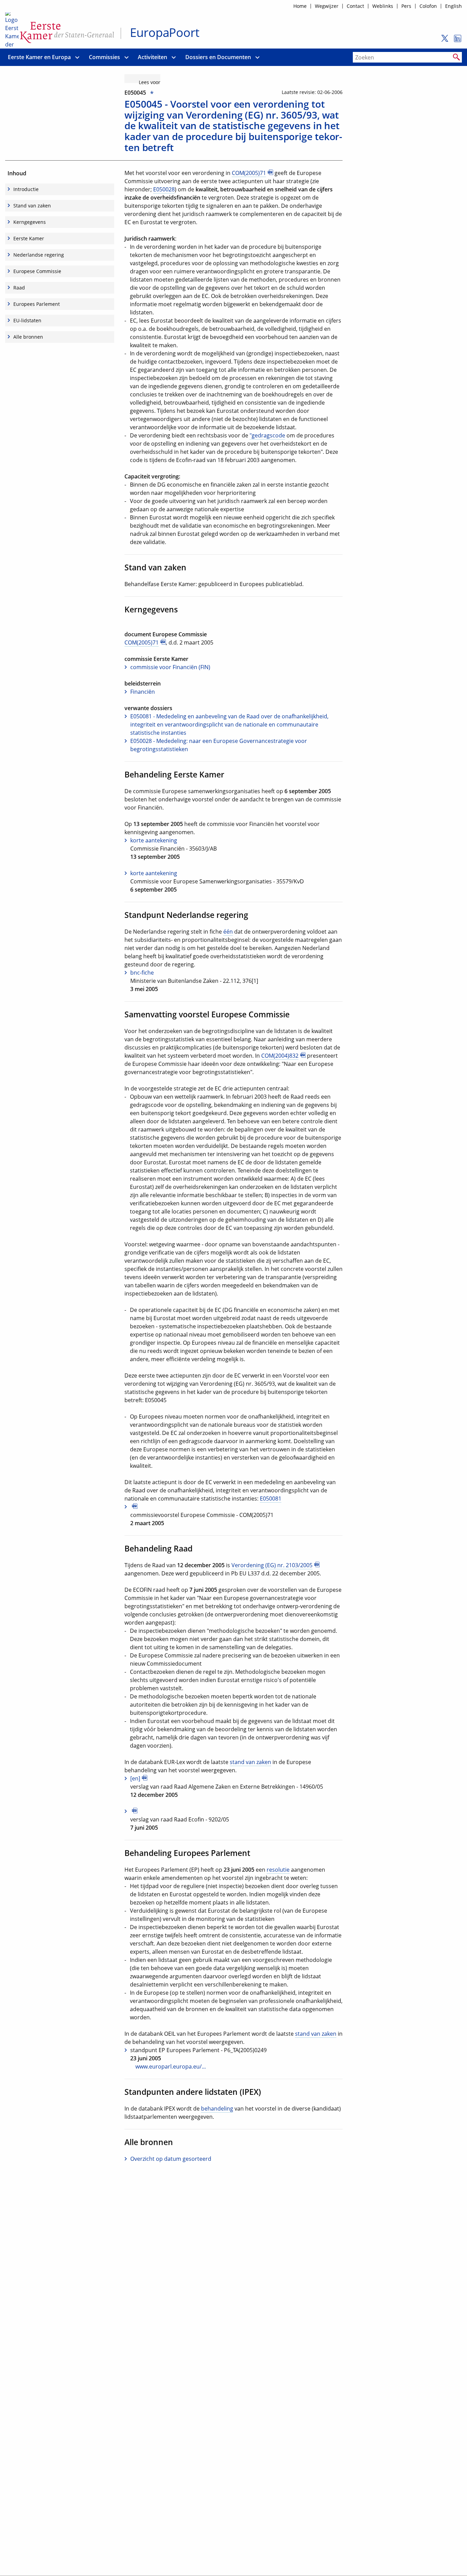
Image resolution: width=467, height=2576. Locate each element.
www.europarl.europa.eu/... (171, 2066)
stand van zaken (250, 1762)
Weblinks (383, 6)
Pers (406, 6)
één (228, 932)
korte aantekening (154, 840)
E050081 (271, 1499)
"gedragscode (267, 435)
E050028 (164, 189)
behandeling (217, 2109)
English (453, 6)
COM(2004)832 (280, 1056)
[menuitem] (39, 57)
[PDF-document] (202, 1507)
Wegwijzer (327, 6)
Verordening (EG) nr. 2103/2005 (272, 1565)
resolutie (278, 1870)
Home (300, 6)
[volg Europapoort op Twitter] (443, 41)
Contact (355, 6)
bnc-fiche (142, 973)
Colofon (428, 6)
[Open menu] (77, 57)
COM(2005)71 (249, 173)
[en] (135, 1778)
